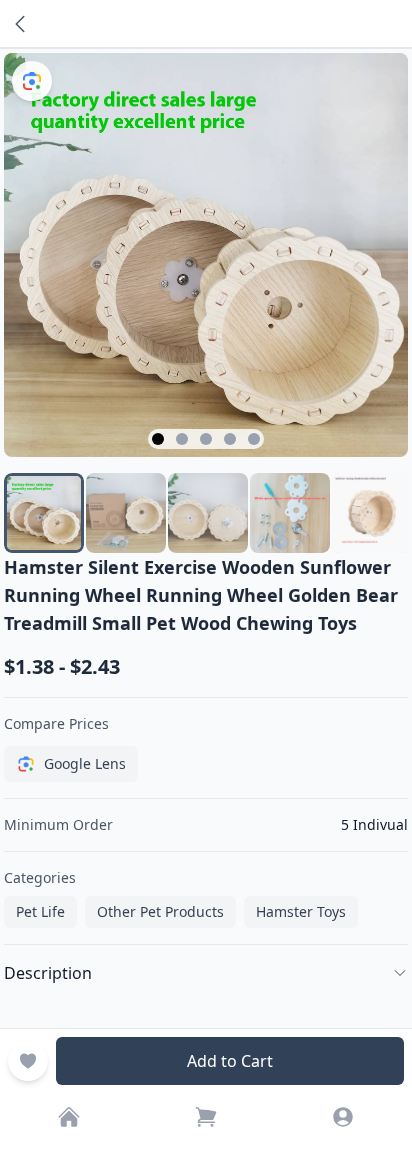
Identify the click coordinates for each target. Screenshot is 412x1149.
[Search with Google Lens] (32, 81)
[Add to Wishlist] (28, 1061)
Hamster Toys (301, 911)
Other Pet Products (160, 911)
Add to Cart (230, 1061)
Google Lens (85, 763)
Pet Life (40, 911)
